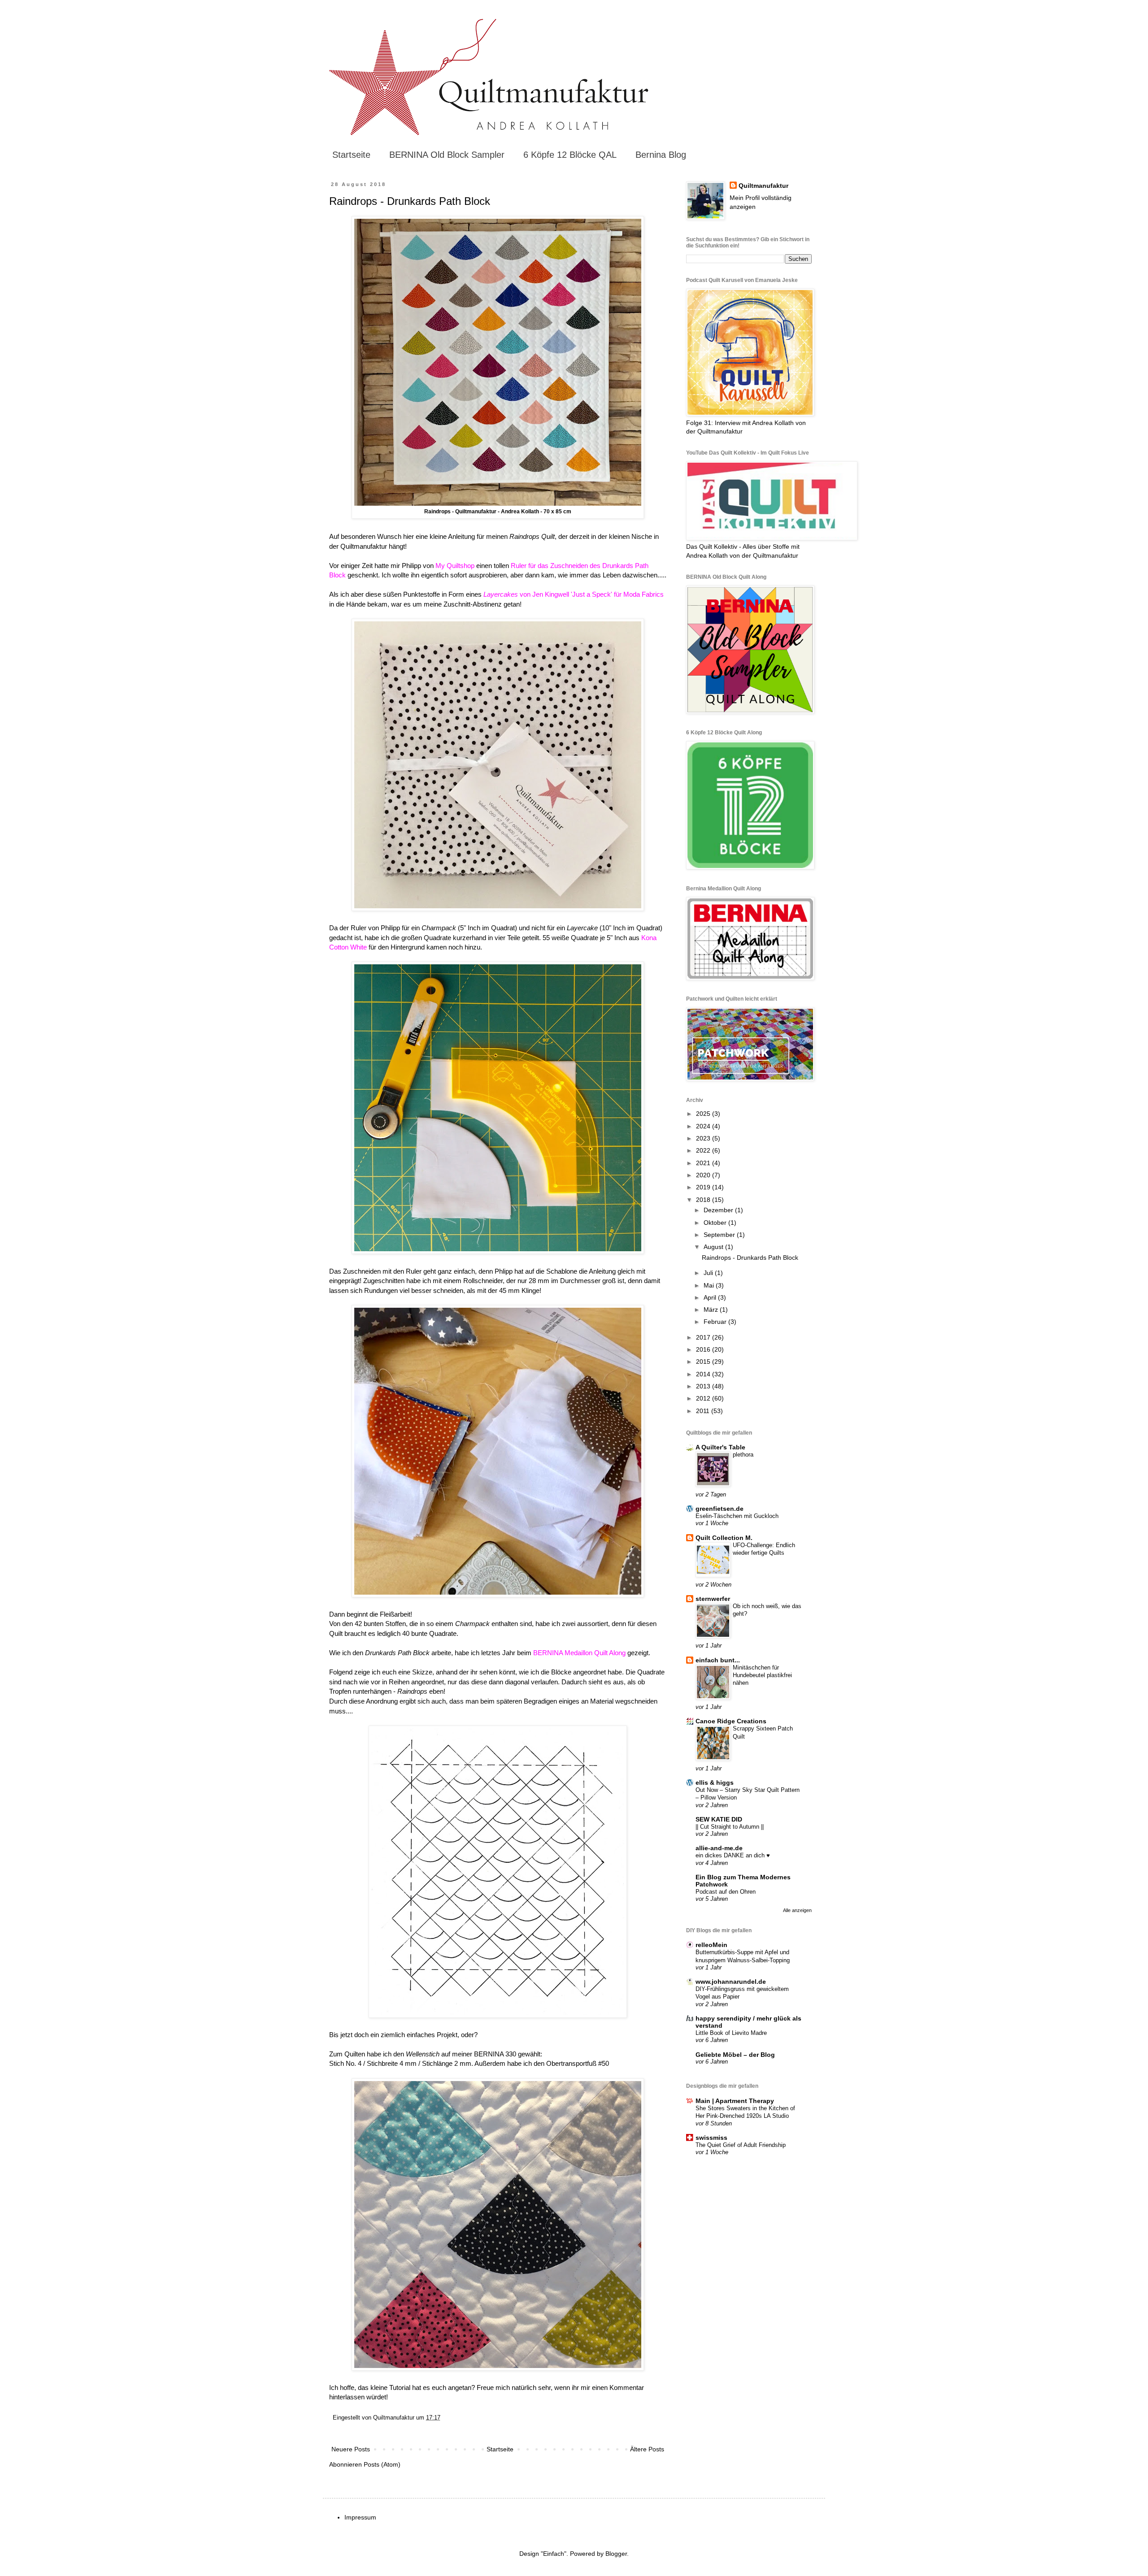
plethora (743, 1455)
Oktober (716, 1223)
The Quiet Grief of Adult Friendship (741, 2145)
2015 (704, 1362)
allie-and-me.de (719, 1848)
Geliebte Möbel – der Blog (735, 2055)
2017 (704, 1337)
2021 (704, 1163)
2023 (704, 1138)
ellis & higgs (715, 1782)
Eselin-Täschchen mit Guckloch (737, 1516)
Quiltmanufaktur (763, 186)
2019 (704, 1187)
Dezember (719, 1210)
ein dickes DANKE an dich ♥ (733, 1855)
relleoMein (711, 1945)
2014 (704, 1374)
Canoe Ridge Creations (731, 1721)
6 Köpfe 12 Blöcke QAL (570, 155)
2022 (704, 1150)
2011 (704, 1411)
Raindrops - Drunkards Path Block (410, 201)
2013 (704, 1386)
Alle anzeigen (797, 1910)
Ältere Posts (647, 2449)
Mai (710, 1285)
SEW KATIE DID (719, 1819)
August (714, 1247)
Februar (716, 1322)
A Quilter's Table (720, 1447)
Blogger (616, 2554)
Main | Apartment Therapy (735, 2101)
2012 (704, 1398)
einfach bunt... (718, 1660)
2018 (704, 1200)
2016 (704, 1349)
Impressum (360, 2517)
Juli (709, 1273)
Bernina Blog (661, 155)
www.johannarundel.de (731, 1982)
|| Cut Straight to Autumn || (730, 1827)
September (720, 1235)
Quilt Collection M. (724, 1538)
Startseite (351, 155)
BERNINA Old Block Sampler (447, 155)
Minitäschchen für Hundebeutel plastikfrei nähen (762, 1675)
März (712, 1310)
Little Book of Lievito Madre (731, 2033)
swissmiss (711, 2138)
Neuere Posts (351, 2449)
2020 (704, 1175)
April (711, 1297)
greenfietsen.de (720, 1509)
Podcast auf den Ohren (726, 1892)
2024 (704, 1126)
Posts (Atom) (382, 2464)
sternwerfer (713, 1599)
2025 (704, 1114)
